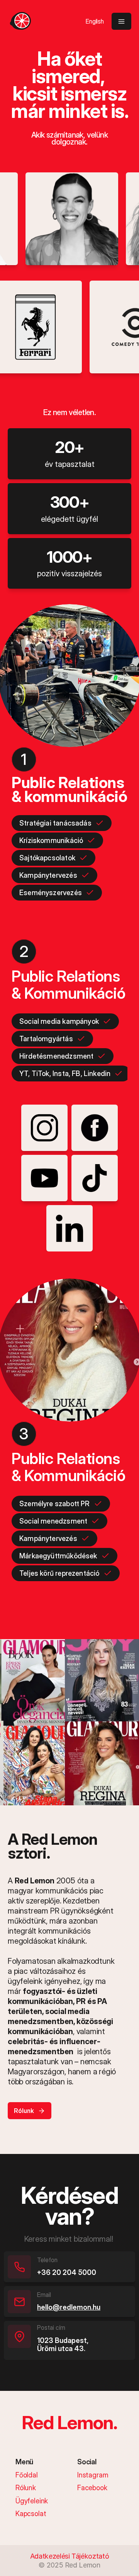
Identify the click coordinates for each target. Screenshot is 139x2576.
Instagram (93, 2475)
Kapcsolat (31, 2514)
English (95, 21)
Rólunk (26, 2488)
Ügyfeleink (32, 2501)
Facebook (92, 2488)
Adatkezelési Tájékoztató (69, 2556)
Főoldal (27, 2475)
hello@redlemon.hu (69, 2307)
